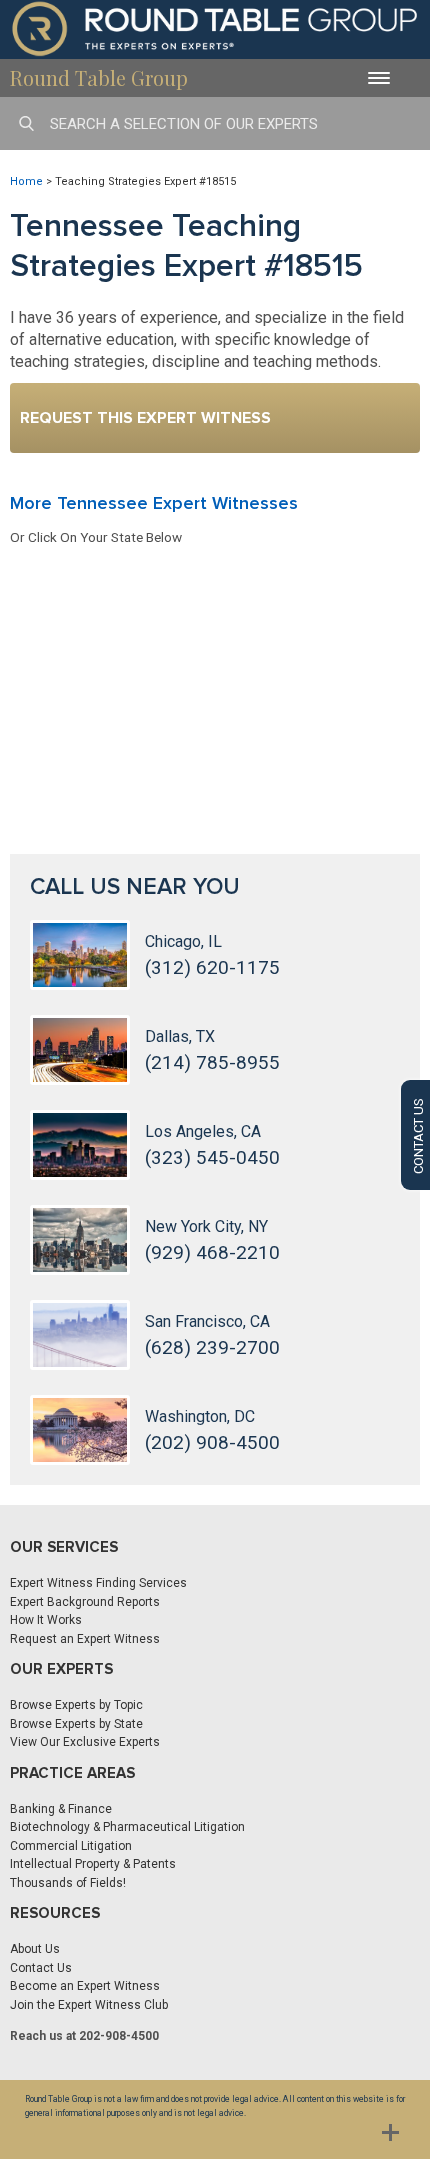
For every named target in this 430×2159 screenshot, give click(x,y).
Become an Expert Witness (85, 1986)
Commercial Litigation (71, 1846)
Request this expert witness (145, 418)
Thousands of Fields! (68, 1883)
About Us (35, 1949)
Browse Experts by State (76, 1724)
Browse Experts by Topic (76, 1705)
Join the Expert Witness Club (89, 2005)
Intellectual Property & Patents (93, 1864)
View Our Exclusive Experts (85, 1742)
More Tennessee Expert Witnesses (154, 503)
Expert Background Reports (85, 1602)
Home (26, 181)
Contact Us (41, 1968)
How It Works (46, 1620)
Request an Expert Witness (85, 1639)
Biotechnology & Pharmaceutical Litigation (127, 1827)
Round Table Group (99, 77)
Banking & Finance (61, 1809)
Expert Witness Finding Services (98, 1583)
